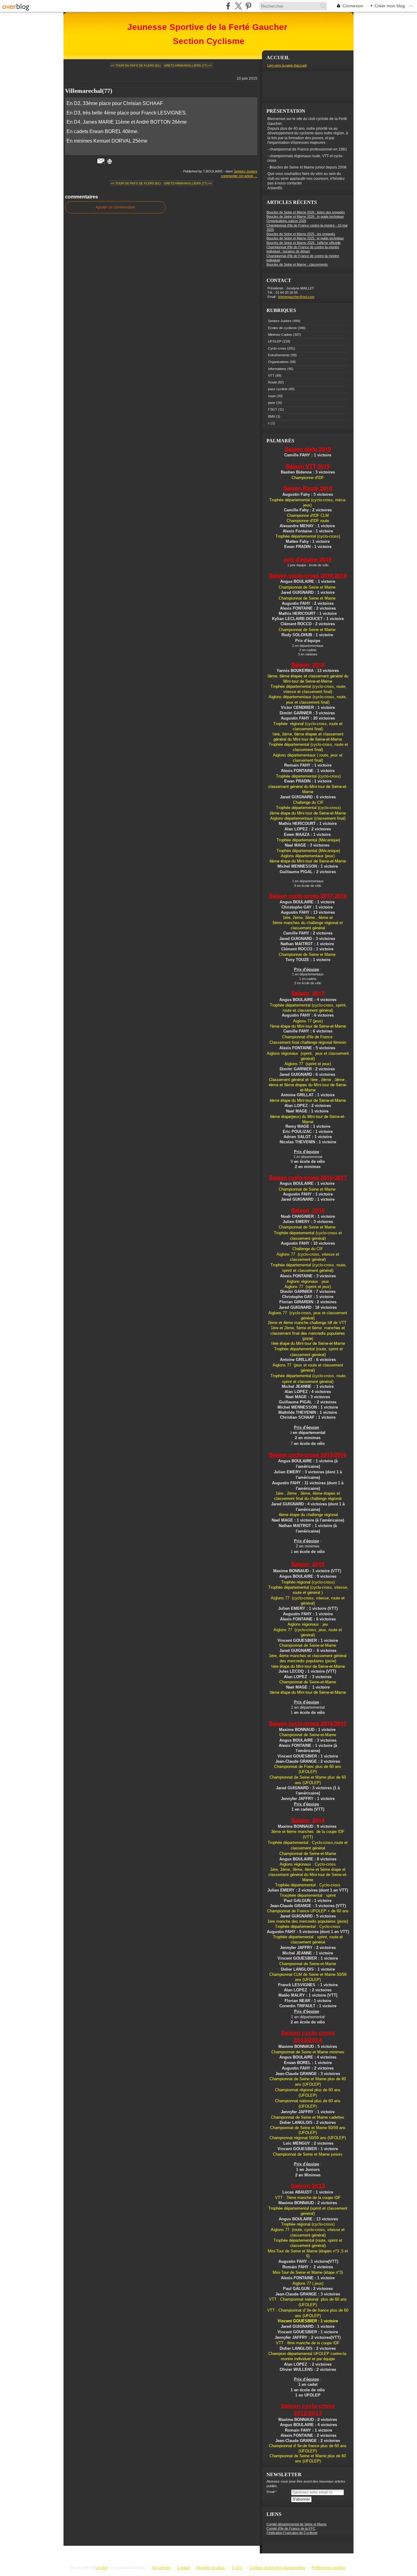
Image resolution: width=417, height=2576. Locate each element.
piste (272, 403)
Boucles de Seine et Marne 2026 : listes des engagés (306, 212)
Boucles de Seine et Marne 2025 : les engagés (301, 234)
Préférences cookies (329, 2568)
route (272, 396)
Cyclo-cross (277, 348)
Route (272, 382)
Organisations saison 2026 (286, 221)
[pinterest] (248, 6)
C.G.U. (238, 2568)
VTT (271, 376)
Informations (277, 369)
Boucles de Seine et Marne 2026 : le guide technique (305, 216)
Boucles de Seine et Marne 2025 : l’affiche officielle (304, 243)
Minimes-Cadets (280, 335)
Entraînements (279, 355)
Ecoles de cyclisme (282, 328)
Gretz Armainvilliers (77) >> (188, 65)
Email (270, 2492)
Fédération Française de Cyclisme (292, 2533)
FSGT (273, 409)
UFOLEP (275, 341)
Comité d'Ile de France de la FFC (291, 2528)
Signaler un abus (211, 2568)
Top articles (161, 2568)
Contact (183, 2568)
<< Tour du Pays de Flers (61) (136, 65)
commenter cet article (238, 176)
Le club (102, 2568)
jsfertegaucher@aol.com (296, 297)
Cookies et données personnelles (277, 2568)
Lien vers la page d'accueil (287, 65)
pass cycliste (278, 389)
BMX (272, 416)
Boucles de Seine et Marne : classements (297, 264)
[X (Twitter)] (238, 6)
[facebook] (228, 6)
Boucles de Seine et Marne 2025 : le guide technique (305, 238)
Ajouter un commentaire (115, 207)
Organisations (278, 362)
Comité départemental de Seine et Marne (297, 2524)
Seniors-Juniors (246, 171)
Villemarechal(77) (89, 91)
